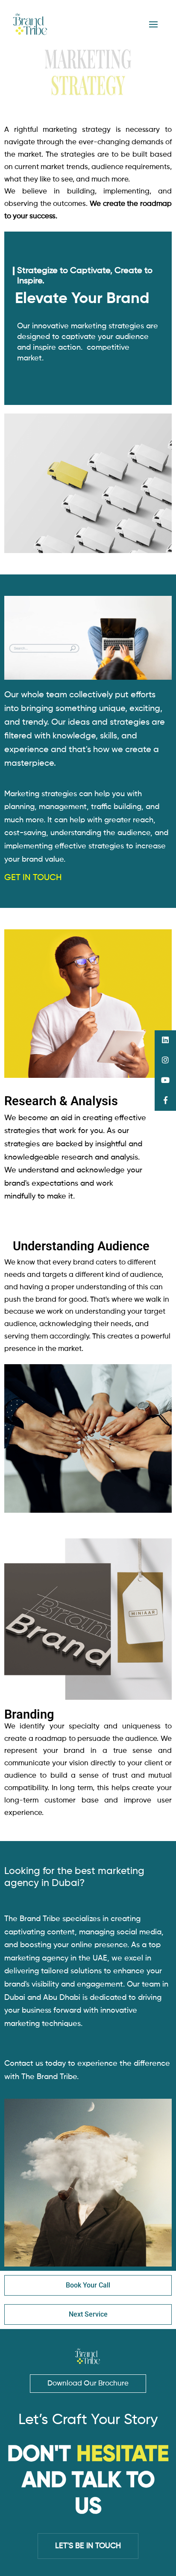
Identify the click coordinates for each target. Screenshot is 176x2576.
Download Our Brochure (88, 2384)
